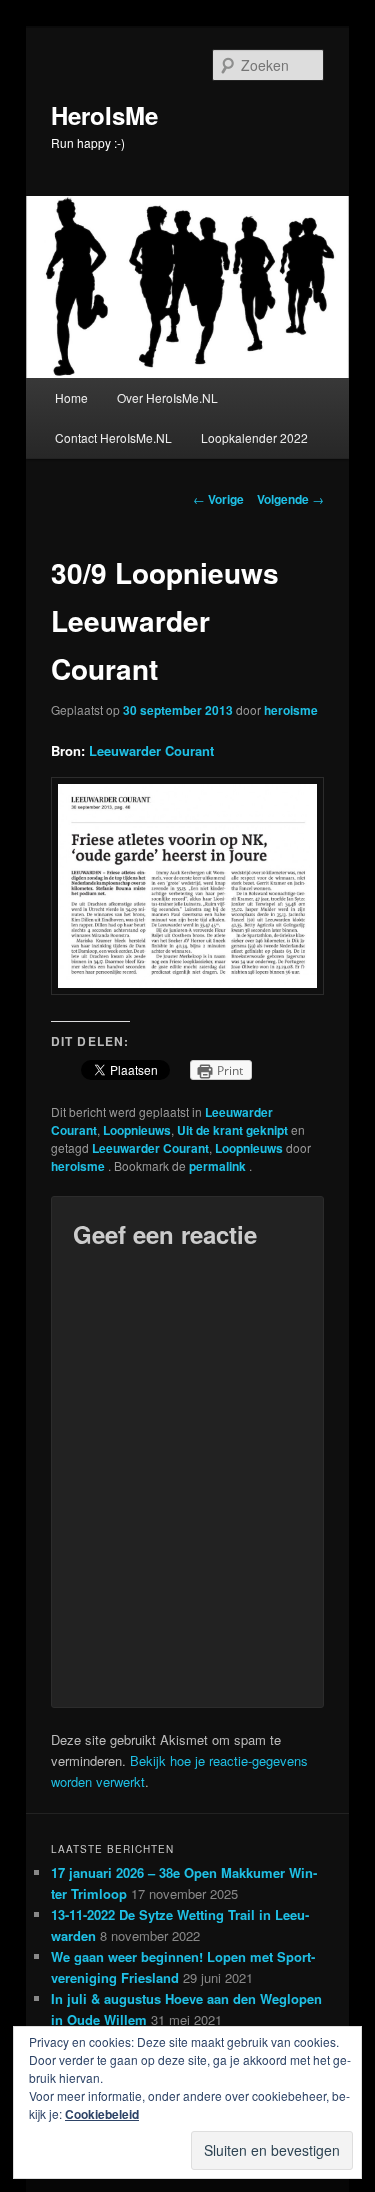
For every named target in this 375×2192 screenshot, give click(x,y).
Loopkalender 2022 (254, 437)
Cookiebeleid (102, 2114)
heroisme (291, 710)
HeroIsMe (104, 115)
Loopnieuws (137, 1130)
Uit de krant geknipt (232, 1130)
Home (71, 397)
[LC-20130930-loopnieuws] (188, 989)
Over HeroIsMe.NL (167, 397)
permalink (219, 1166)
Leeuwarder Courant (151, 750)
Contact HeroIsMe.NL (113, 437)
